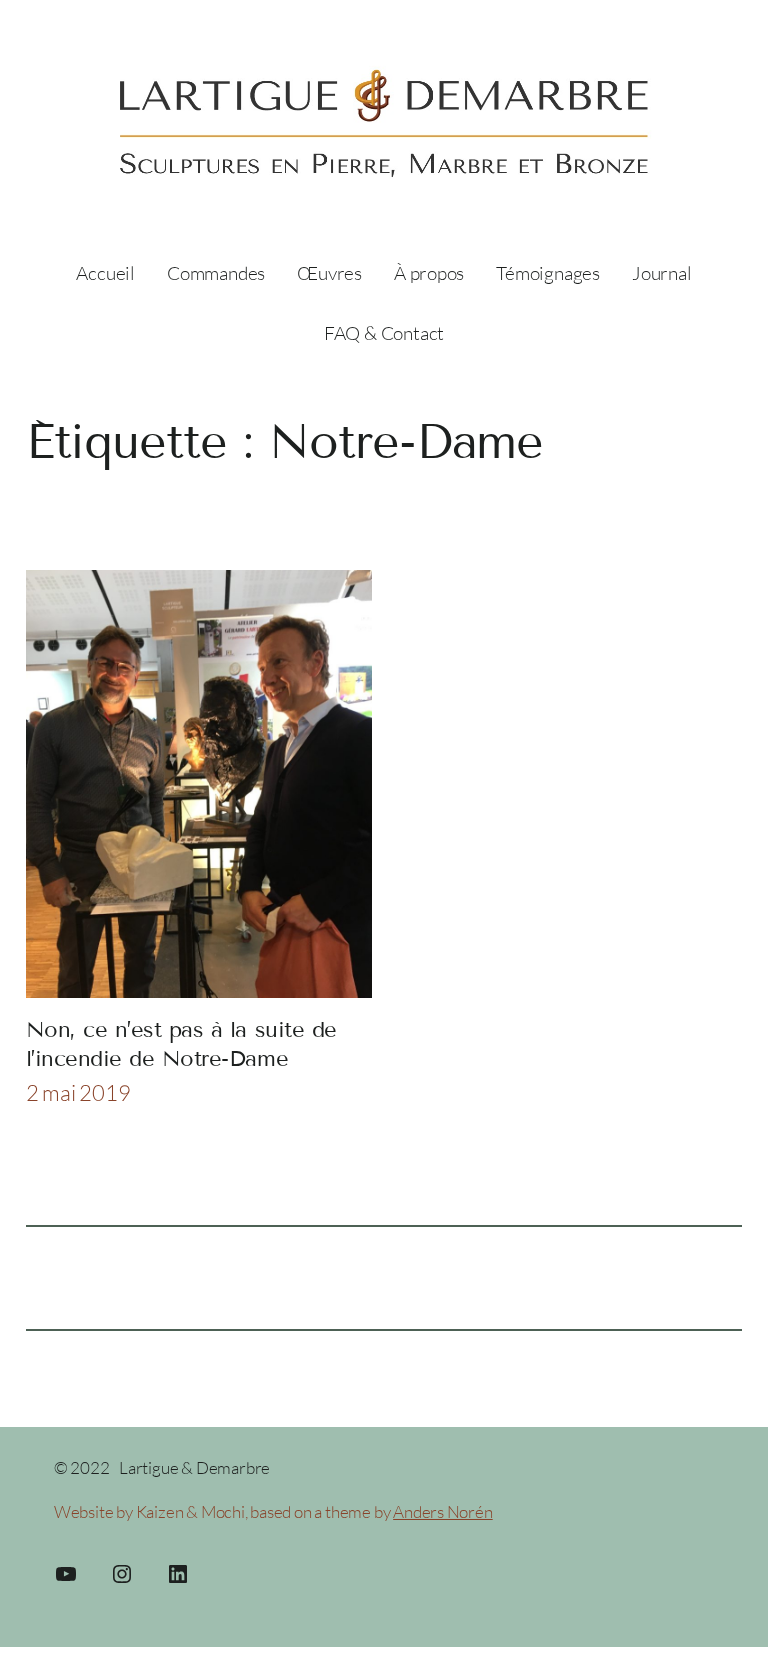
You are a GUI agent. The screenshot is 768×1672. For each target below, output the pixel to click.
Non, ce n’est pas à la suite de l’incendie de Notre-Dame (181, 1043)
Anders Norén (443, 1511)
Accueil (105, 273)
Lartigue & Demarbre (194, 1467)
